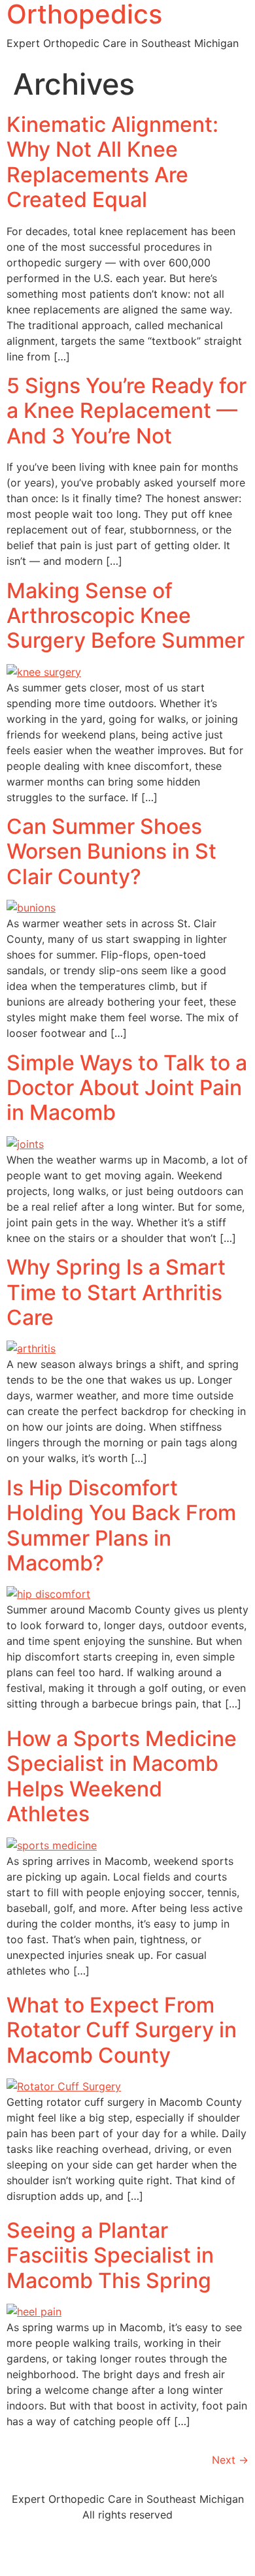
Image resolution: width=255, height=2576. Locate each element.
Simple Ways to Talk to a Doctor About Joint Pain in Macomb (127, 1088)
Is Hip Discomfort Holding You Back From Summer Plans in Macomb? (121, 1525)
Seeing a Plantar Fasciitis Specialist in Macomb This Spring (110, 2255)
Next (230, 2460)
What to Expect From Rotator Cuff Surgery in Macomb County (122, 2030)
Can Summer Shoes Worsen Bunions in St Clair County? (111, 851)
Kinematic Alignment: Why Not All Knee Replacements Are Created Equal (112, 162)
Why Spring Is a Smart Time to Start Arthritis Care (116, 1292)
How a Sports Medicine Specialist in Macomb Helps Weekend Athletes (122, 1776)
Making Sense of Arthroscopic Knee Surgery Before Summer (126, 616)
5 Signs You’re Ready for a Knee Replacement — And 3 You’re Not (127, 411)
